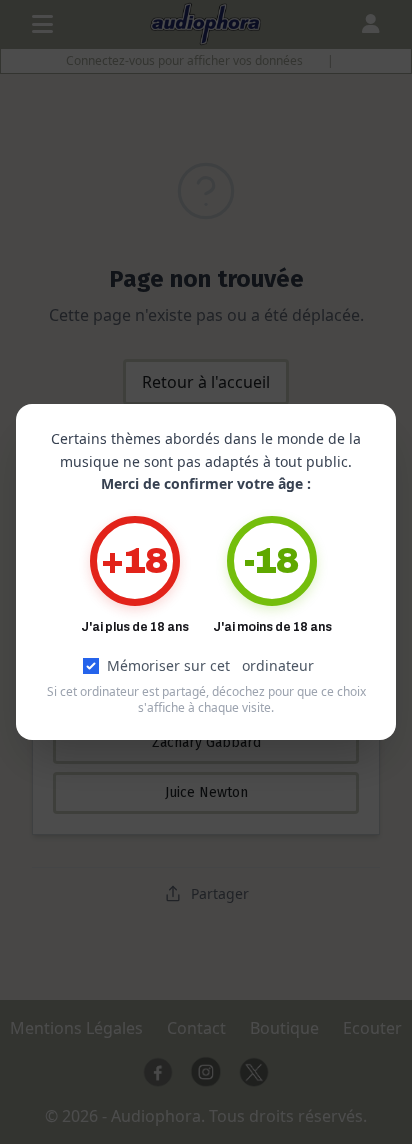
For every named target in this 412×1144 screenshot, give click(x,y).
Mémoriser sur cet (210, 665)
